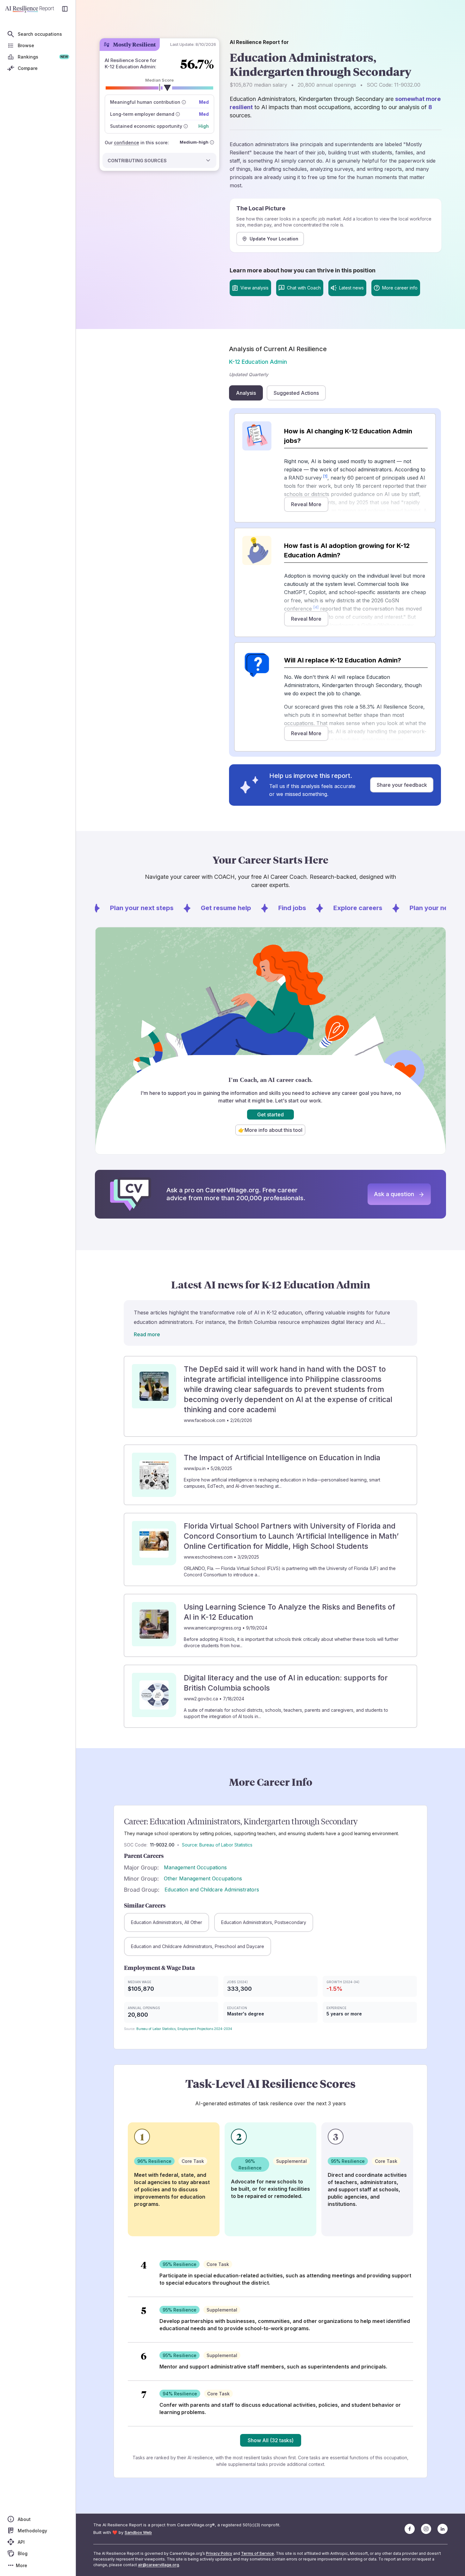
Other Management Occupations (203, 1878)
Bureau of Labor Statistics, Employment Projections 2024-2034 (184, 2029)
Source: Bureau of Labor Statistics (217, 1845)
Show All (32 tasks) (271, 2440)
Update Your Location (274, 239)
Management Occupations (195, 1867)
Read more (147, 1334)
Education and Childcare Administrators (212, 1890)
